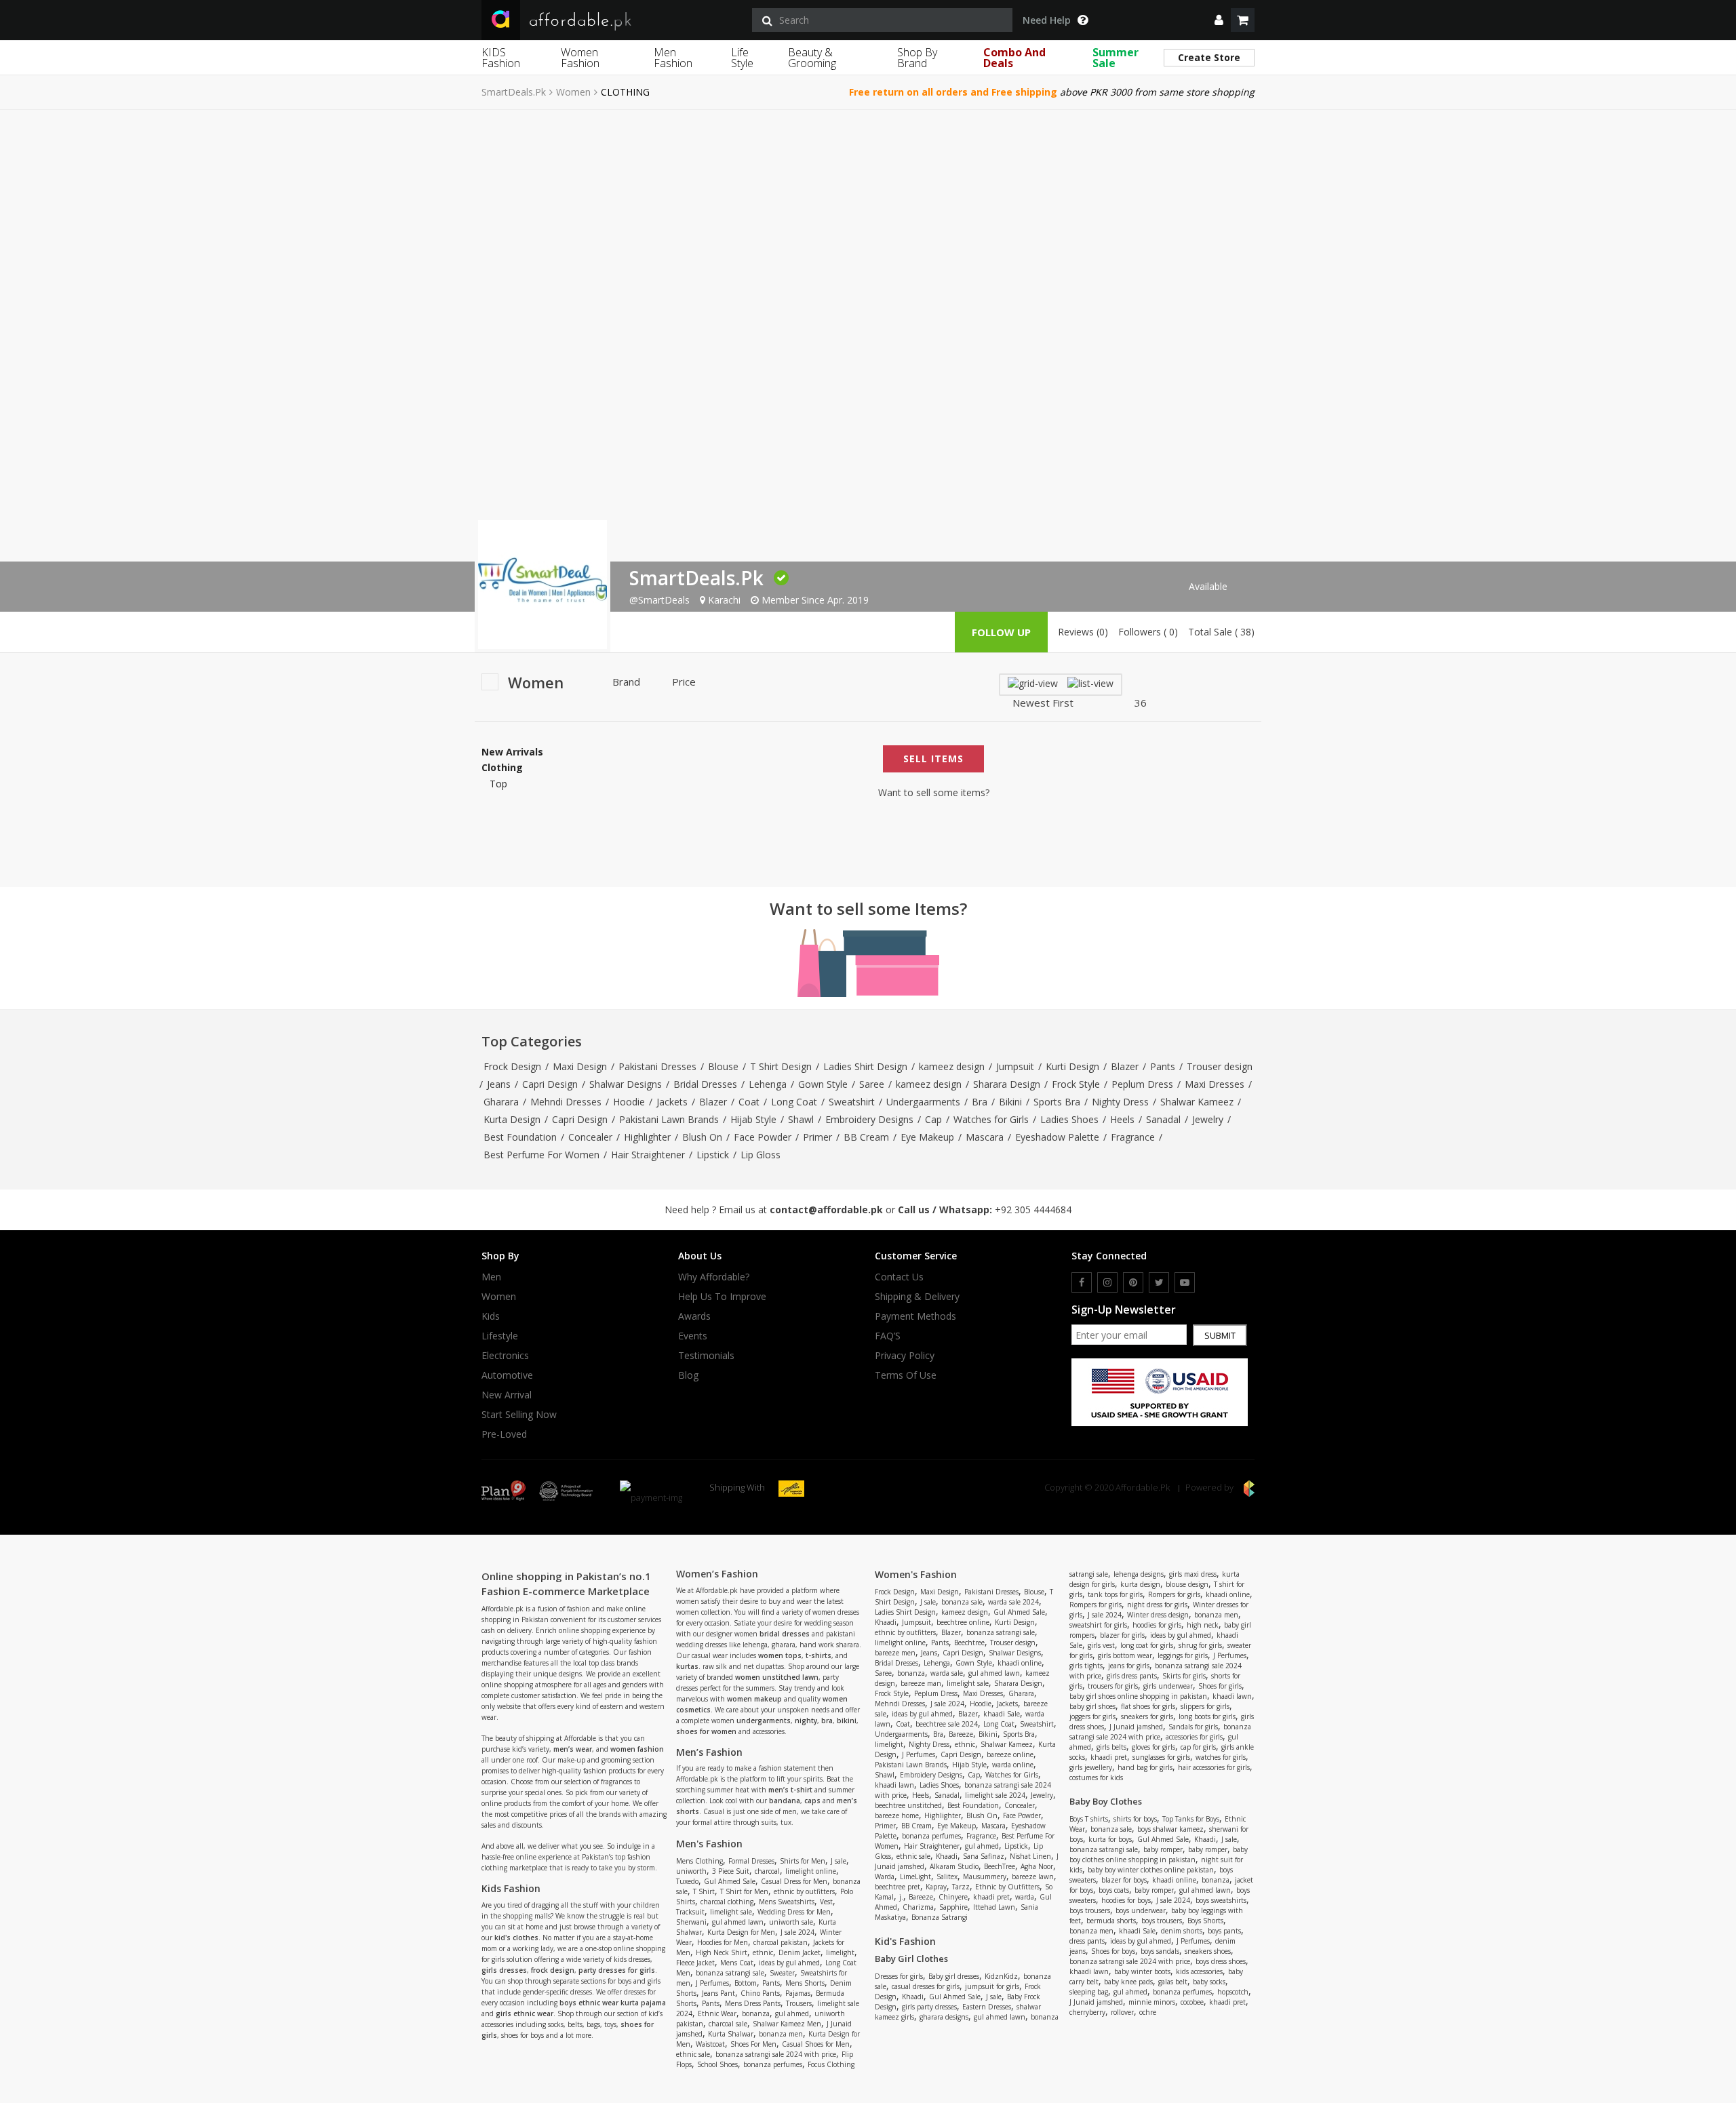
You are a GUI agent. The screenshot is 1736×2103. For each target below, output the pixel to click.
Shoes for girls (1220, 1686)
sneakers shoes (1208, 1951)
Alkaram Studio (954, 1866)
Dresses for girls (899, 1976)
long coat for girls (1147, 1645)
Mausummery (985, 1876)
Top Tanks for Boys (1191, 1819)
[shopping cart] (1243, 20)
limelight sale (731, 1912)
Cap (933, 1119)
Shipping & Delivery (917, 1297)
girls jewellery (1091, 1767)
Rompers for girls (1174, 1594)
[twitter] (1159, 1282)
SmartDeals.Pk (514, 92)
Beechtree (969, 1643)
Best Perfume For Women (541, 1155)
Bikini (1010, 1102)
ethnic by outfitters (804, 1891)
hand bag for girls (1145, 1767)
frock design (553, 1970)
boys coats (1114, 1890)
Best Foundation (520, 1137)
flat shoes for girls (1148, 1706)
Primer (817, 1137)
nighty (806, 1721)
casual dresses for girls (926, 1986)
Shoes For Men (753, 2044)
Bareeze (961, 1734)
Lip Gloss (761, 1155)
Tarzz (961, 1887)
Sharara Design (1007, 1084)
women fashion (637, 1749)
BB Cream (866, 1137)
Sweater (782, 1973)
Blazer (1125, 1066)
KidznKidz (1001, 1976)
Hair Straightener (648, 1155)
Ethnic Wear (717, 2013)
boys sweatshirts (1221, 1900)
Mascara (985, 1137)
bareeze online (1010, 1754)
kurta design (1140, 1584)
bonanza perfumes (773, 2064)
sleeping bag (1089, 1992)
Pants (1163, 1066)
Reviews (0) (1083, 632)
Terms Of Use (906, 1375)
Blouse (723, 1066)
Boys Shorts (1205, 1921)
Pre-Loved (504, 1434)
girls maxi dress (1193, 1574)
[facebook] (1082, 1282)
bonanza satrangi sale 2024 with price (776, 2054)
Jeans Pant (718, 1993)
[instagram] (1107, 1282)
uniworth (691, 1871)
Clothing (502, 768)
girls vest (1101, 1645)
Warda (885, 1876)
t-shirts (818, 1655)
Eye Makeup (927, 1137)
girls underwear (1168, 1686)
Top (498, 784)
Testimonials (706, 1356)
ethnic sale (693, 2054)
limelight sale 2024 (995, 1795)
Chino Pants (760, 1993)
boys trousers (1090, 1910)
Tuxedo (687, 1881)
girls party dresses (929, 2007)
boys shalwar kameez (1170, 1829)
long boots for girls (1207, 1716)
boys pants (1224, 1931)
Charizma (918, 1907)
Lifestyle (500, 1336)
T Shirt (704, 1891)
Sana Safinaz (984, 1856)
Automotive (507, 1375)
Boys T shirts (1089, 1819)
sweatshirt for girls (1098, 1625)
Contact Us (899, 1277)
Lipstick (713, 1155)
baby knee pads (1128, 1982)
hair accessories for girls (1214, 1767)
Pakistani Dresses (657, 1066)
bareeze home (897, 1815)
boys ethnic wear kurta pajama (613, 2003)
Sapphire (953, 1907)
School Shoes (717, 2064)
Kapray (936, 1887)
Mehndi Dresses (566, 1102)
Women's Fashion (916, 1574)
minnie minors (1152, 2002)
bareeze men (895, 1653)
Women (573, 92)
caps (812, 1801)
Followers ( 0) (1148, 632)
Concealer (590, 1137)
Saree (872, 1084)
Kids (491, 1316)
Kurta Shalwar (731, 2034)
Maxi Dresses (1215, 1084)
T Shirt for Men (744, 1891)
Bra (980, 1102)
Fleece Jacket (695, 1963)
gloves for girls (1153, 1747)
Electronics (505, 1356)
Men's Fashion (709, 1844)
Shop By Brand (917, 58)
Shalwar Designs (626, 1084)
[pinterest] (1133, 1282)
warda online (1013, 1765)
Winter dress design (1158, 1615)
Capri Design (550, 1084)
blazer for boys (1124, 1880)
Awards (694, 1316)
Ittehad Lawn (994, 1907)
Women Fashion (580, 58)
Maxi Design (580, 1066)
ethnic (763, 1952)
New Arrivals (512, 752)
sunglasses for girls (1161, 1757)
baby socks (1209, 1982)
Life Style (742, 58)
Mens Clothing (699, 1861)
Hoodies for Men (723, 1942)
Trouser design (1220, 1066)
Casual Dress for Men (794, 1881)
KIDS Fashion (501, 58)
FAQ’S (888, 1336)
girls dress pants (1132, 1676)
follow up (1001, 632)
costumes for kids (1096, 1777)
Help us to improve (722, 1297)
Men (491, 1277)
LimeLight (915, 1876)
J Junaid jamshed (1136, 1727)
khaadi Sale (1002, 1714)
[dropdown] (1219, 20)
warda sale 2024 (1013, 1602)
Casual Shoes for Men (816, 2044)
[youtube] (1185, 1282)
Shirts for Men (803, 1861)
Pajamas (798, 1993)
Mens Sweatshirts (787, 1902)
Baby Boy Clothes (1106, 1801)
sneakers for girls (1147, 1716)
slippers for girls (1205, 1706)
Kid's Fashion (905, 1941)
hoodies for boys (1126, 1900)
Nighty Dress (1120, 1102)
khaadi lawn (894, 1785)
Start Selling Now (519, 1415)
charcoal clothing (727, 1902)
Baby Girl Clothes (911, 1959)
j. (901, 1897)
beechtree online (963, 1622)
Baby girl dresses (954, 1976)
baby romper (1163, 1849)
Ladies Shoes (1069, 1119)
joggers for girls (1092, 1716)
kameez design (952, 1066)
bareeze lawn (1033, 1876)
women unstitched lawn (777, 1677)
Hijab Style (753, 1119)
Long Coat (794, 1102)
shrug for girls (1200, 1645)
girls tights (1086, 1666)
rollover (1122, 2012)
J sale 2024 (797, 1932)
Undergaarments (923, 1102)
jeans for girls (1129, 1666)
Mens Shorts (805, 1983)
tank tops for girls (1115, 1594)
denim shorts (1182, 1931)
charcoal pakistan (781, 1942)
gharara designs (944, 2017)
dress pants (1087, 1941)
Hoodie (629, 1102)
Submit (1220, 1335)
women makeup (754, 1699)
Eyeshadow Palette (1057, 1137)
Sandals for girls (1193, 1727)
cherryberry (1087, 2012)
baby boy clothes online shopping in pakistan (1159, 1854)
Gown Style (823, 1084)
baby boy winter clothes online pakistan (1151, 1870)
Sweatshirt (852, 1102)
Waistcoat (710, 2044)
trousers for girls (1113, 1686)
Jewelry (1208, 1119)
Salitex (947, 1876)
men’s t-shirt (790, 1790)
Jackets (672, 1102)
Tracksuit (690, 1912)
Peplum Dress (1142, 1084)
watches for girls (1221, 1757)
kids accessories (1199, 1971)
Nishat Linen (1030, 1856)
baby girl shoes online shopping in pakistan (1138, 1696)
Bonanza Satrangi (940, 1917)
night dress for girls (1157, 1605)
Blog (688, 1375)
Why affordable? (714, 1277)
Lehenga (768, 1084)
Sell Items (933, 759)
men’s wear (573, 1749)
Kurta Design (512, 1119)
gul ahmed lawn (738, 1922)
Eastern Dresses (987, 2007)
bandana (785, 1801)
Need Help (1047, 20)
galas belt (1173, 1982)
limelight (840, 1952)
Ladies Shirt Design (865, 1066)
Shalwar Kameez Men (787, 2024)
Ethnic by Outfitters (1007, 1887)
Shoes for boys (1113, 1951)
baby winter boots (1142, 1971)
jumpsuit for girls (992, 1986)
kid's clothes (516, 1938)
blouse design (1187, 1584)
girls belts (1111, 1747)
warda (1025, 1897)
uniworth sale (791, 1922)
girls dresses (504, 1970)
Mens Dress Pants (753, 2003)
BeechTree (1000, 1866)
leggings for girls (1183, 1655)
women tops (780, 1655)
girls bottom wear (1125, 1655)
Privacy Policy (905, 1356)
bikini (847, 1721)
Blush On (702, 1137)
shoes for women (706, 1731)
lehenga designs (1139, 1574)
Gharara (501, 1102)
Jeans (499, 1084)
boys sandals (1160, 1951)
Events (693, 1336)
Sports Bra (1057, 1102)
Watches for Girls (991, 1119)
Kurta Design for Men (741, 1932)
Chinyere (953, 1897)
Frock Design (512, 1066)
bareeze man (921, 1683)
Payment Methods (915, 1316)
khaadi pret (991, 1897)
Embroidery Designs (869, 1119)
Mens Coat (737, 1963)
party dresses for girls (617, 1970)
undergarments (764, 1721)
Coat (749, 1102)
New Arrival (507, 1395)
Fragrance (1133, 1137)
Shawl (801, 1119)
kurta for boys (1110, 1839)
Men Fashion (673, 58)
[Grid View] (1034, 683)
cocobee (1192, 2002)
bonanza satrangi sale (730, 1973)
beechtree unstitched (908, 1805)
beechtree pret (897, 1887)
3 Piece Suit (731, 1871)
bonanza (756, 2013)
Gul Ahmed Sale (730, 1881)
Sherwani (691, 1922)
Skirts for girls (1184, 1676)
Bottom (746, 1983)
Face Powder (763, 1137)
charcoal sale (728, 2024)
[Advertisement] (868, 212)
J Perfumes (712, 1983)
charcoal (767, 1871)
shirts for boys (1135, 1819)
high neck (1203, 1625)
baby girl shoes (1092, 1706)
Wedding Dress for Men (794, 1912)
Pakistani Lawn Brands (669, 1119)
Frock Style (1076, 1084)
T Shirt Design (781, 1066)
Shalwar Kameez (1197, 1102)
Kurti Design (1072, 1066)
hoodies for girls (1157, 1625)
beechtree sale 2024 (947, 1724)
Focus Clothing (831, 2064)
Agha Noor (1037, 1866)
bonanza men (781, 2034)
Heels (1122, 1119)
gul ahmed (792, 2013)
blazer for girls (1122, 1635)
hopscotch (1233, 1992)
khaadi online (1020, 1663)
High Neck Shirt (722, 1952)
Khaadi (886, 1622)
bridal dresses (785, 1634)
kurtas (687, 1666)
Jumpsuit (1015, 1066)
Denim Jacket (800, 1952)
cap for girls (1198, 1747)
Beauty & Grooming (812, 58)
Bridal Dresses (705, 1084)
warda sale (947, 1673)
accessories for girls (1194, 1737)
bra (827, 1721)
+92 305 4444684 (1033, 1210)
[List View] (1090, 683)
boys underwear (1141, 1910)
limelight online (811, 1871)
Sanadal (1163, 1119)
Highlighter (647, 1137)
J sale (839, 1861)
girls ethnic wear (525, 2013)
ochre (1148, 2012)
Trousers (799, 2003)
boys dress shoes (1221, 1961)
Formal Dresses (751, 1861)
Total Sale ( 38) (1221, 632)
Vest (826, 1902)
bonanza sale (962, 1602)
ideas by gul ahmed (789, 1963)
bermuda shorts (1111, 1921)
